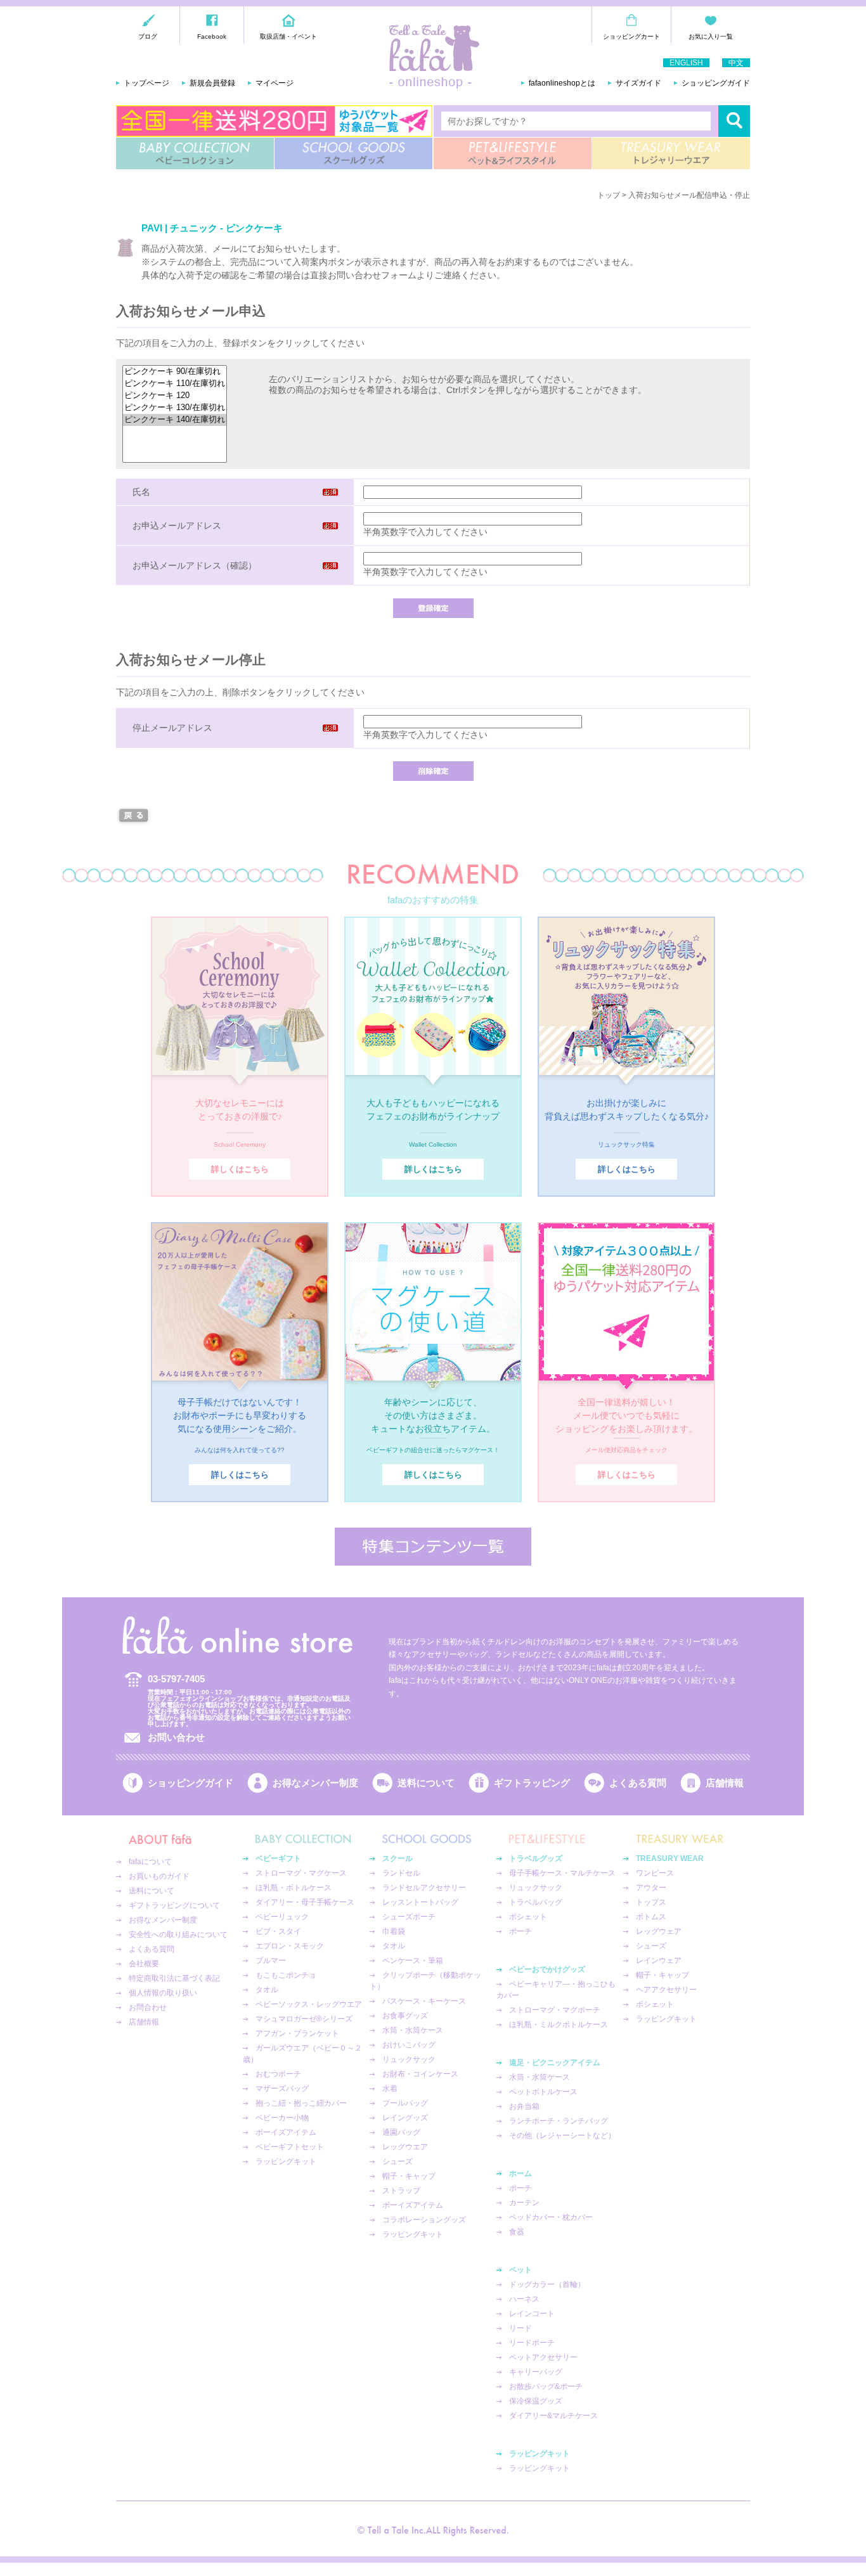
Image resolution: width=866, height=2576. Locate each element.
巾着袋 (394, 1931)
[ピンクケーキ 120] (175, 396)
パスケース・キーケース (424, 2001)
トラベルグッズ (536, 1858)
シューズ (397, 2161)
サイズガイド (638, 83)
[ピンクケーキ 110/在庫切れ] (175, 384)
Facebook (212, 36)
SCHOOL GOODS (353, 153)
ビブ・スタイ (278, 1931)
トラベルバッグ (536, 1902)
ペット (520, 2270)
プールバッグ (405, 2103)
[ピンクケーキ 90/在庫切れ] (175, 372)
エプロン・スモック (290, 1946)
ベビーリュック (282, 1917)
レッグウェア (659, 1931)
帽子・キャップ (409, 2176)
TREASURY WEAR (671, 153)
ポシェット (528, 1917)
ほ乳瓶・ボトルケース (294, 1888)
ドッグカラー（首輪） (547, 2284)
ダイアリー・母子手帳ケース (305, 1902)
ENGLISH (686, 63)
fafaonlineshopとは (562, 83)
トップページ (146, 83)
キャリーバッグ (536, 2372)
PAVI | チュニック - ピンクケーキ (212, 228)
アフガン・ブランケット (297, 2033)
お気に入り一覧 (711, 36)
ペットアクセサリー (543, 2357)
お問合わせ (148, 2007)
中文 (736, 63)
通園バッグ (401, 2132)
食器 (517, 2232)
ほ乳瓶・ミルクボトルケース (559, 2025)
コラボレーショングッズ (424, 2220)
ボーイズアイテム (286, 2132)
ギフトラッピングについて (174, 1905)
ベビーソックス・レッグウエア (309, 2004)
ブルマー (271, 1961)
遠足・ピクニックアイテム (555, 2063)
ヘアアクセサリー (666, 1990)
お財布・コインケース (420, 2074)
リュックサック (409, 2059)
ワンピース (655, 1873)
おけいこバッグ (409, 2045)
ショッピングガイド (716, 83)
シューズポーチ (409, 1917)
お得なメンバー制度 (315, 1783)
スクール (397, 1858)
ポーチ (520, 1931)
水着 (390, 2089)
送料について (426, 1783)
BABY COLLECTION (195, 153)
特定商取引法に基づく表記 (174, 1978)
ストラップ (401, 2191)
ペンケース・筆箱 (413, 1961)
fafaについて (150, 1862)
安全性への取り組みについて (178, 1935)
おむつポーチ (278, 2074)
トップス (651, 1902)
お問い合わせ (176, 1737)
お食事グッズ (405, 2016)
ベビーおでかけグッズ (547, 1969)
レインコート (532, 2314)
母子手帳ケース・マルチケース (562, 1873)
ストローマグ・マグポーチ (555, 2010)
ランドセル (401, 1873)
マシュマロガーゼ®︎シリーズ (304, 2019)
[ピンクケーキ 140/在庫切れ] (175, 420)
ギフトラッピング (532, 1783)
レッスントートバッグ (420, 1902)
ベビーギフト (278, 1858)
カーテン (524, 2203)
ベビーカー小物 (282, 2118)
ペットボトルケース (543, 2092)
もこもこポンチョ (286, 1975)
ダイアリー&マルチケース (553, 2416)
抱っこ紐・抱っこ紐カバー (301, 2103)
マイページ (275, 83)
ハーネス (524, 2299)
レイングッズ (405, 2118)
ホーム (520, 2173)
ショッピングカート (631, 36)
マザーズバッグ (282, 2089)
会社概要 (144, 1964)
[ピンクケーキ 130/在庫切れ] (175, 408)
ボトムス (651, 1917)
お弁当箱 (524, 2106)
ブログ (148, 36)
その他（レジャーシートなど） (562, 2135)
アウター (651, 1888)
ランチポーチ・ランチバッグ (559, 2121)
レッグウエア (405, 2147)
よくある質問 (638, 1783)
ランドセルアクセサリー (424, 1888)
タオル (267, 1990)
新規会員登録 (212, 83)
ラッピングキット (286, 2161)
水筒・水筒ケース (413, 2030)
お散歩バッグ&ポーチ (546, 2386)
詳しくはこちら (240, 1169)
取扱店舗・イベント (288, 36)
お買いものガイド (159, 1876)
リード (520, 2328)
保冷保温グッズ (536, 2401)
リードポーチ (532, 2343)
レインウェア (659, 1961)
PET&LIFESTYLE (513, 153)
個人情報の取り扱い (163, 1993)
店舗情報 (725, 1783)
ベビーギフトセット (290, 2147)
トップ (609, 195)
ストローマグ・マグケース (301, 1873)
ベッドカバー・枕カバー (551, 2217)
